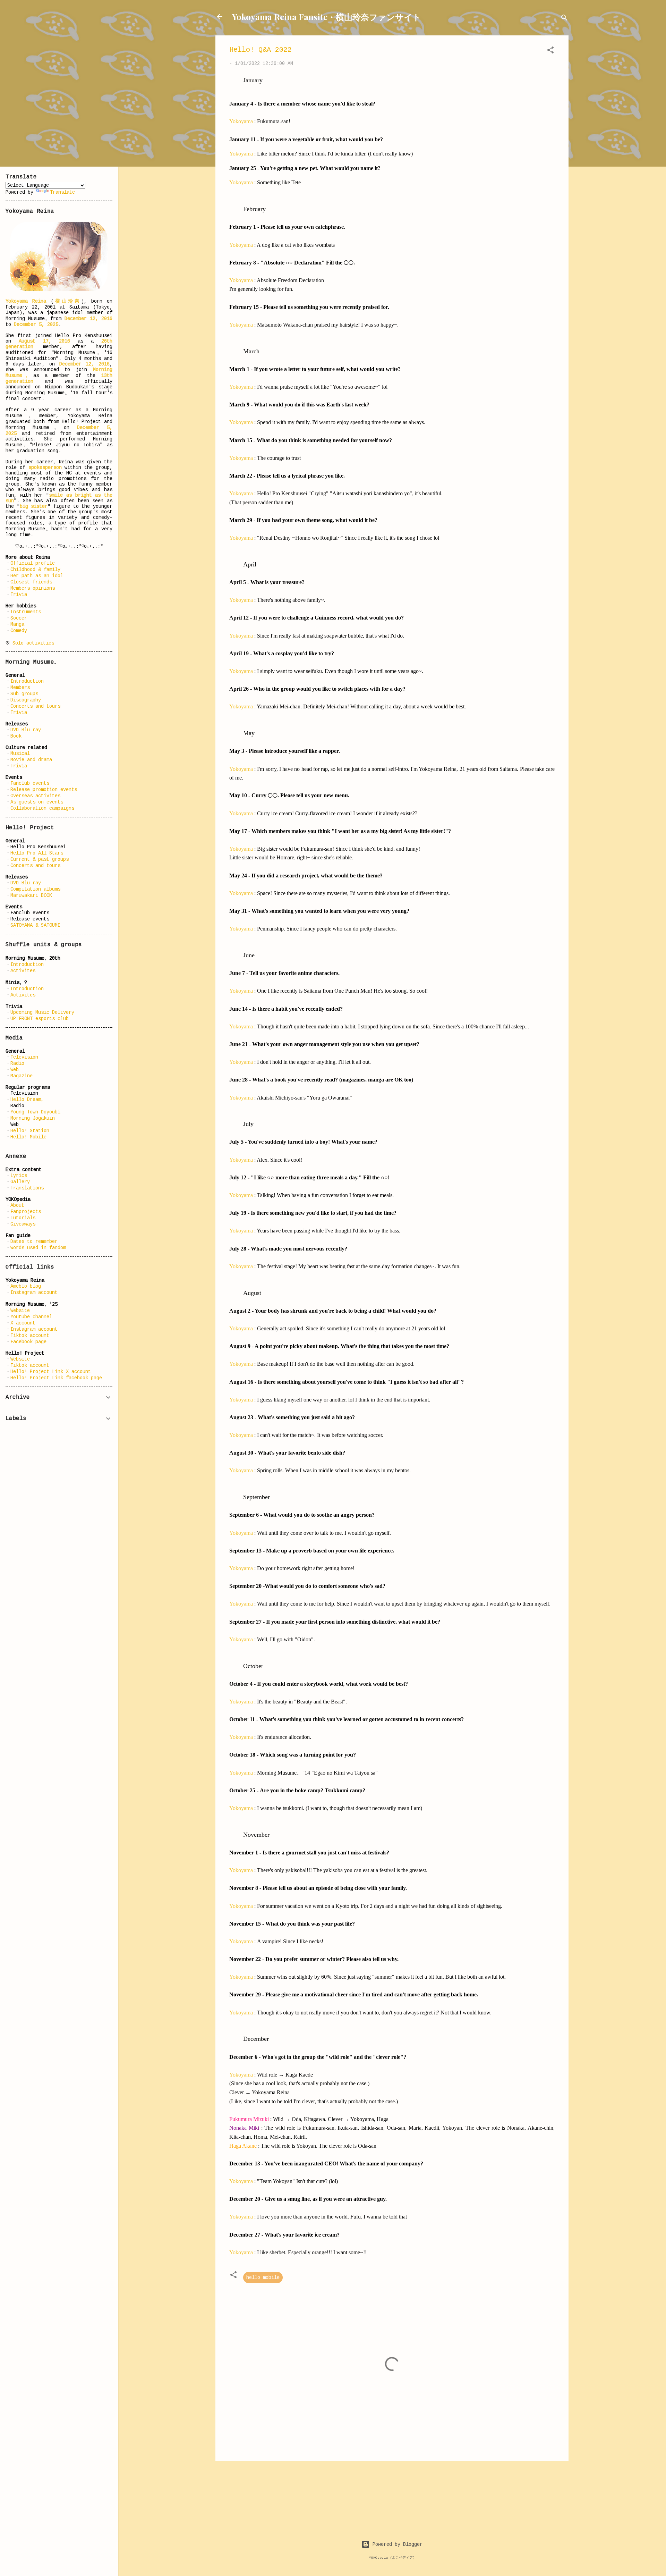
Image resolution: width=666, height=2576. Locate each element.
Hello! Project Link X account (51, 1372)
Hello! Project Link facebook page (56, 1378)
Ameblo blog (26, 1286)
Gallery (20, 1182)
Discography (26, 700)
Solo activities (33, 643)
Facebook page (28, 1342)
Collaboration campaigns (42, 808)
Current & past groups (40, 859)
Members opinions (33, 588)
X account (23, 1323)
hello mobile (263, 2278)
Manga (17, 624)
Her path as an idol (37, 576)
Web (15, 1070)
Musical (20, 754)
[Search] (564, 19)
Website (20, 1311)
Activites (23, 971)
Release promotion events (44, 790)
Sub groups (24, 694)
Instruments (26, 612)
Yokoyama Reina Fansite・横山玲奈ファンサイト (327, 17)
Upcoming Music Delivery (42, 1012)
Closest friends (31, 582)
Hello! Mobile (28, 1137)
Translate (62, 192)
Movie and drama (31, 760)
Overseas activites (35, 796)
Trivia (19, 595)
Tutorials (23, 1218)
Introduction (27, 681)
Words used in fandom (38, 1248)
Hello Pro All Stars (37, 853)
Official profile (33, 563)
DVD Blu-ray (26, 730)
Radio (17, 1063)
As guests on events (37, 802)
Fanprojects (26, 1212)
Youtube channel (31, 1317)
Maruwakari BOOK (31, 895)
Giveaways (23, 1224)
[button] (550, 51)
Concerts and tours (35, 706)
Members (20, 688)
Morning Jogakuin (33, 1118)
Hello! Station (30, 1131)
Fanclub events (30, 783)
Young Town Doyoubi (35, 1112)
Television (24, 1057)
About (17, 1205)
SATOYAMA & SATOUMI (35, 925)
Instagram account (34, 1293)
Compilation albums (35, 889)
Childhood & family (35, 570)
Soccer (19, 618)
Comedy (19, 631)
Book (16, 736)
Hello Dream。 (28, 1100)
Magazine (22, 1076)
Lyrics (19, 1176)
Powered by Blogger (396, 2544)
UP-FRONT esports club (40, 1019)
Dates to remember (34, 1241)
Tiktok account (30, 1336)
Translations (27, 1188)
